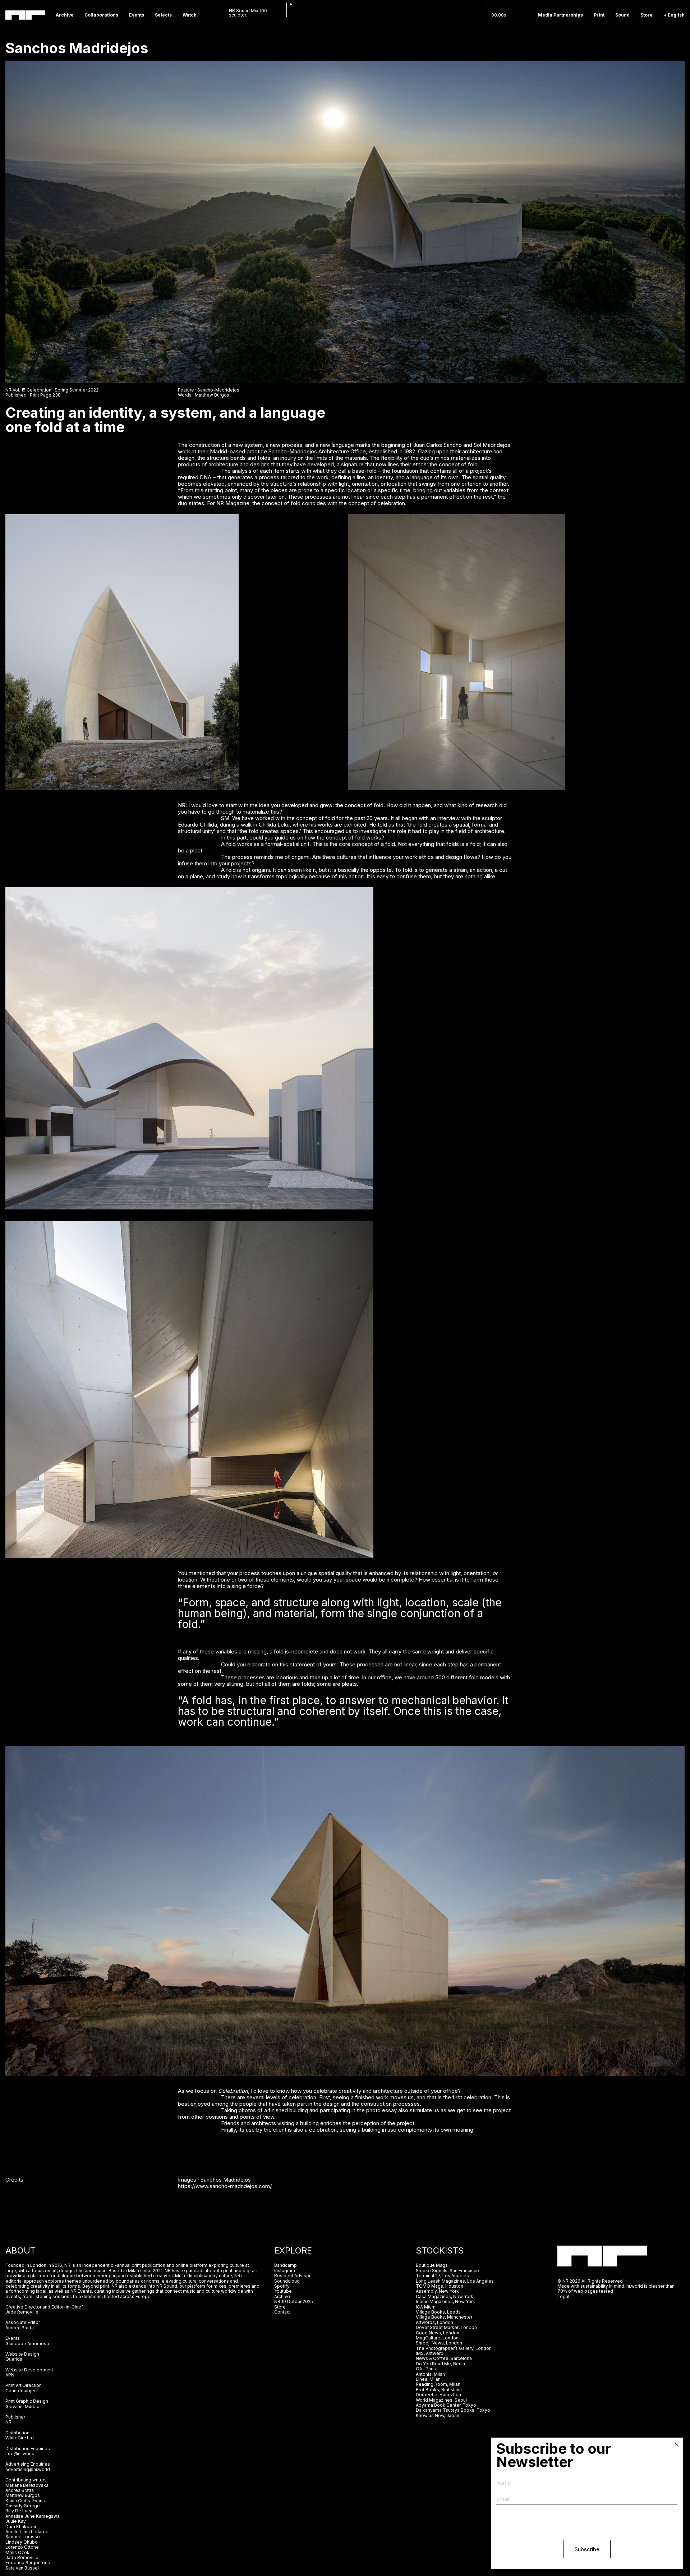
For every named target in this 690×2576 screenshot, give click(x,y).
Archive (65, 15)
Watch (190, 15)
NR (8, 2422)
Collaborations (101, 15)
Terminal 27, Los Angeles (442, 2276)
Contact (282, 2312)
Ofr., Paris (426, 2369)
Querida (14, 2359)
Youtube (283, 2291)
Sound (622, 15)
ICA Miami (427, 2307)
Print (599, 15)
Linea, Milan (428, 2379)
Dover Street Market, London (446, 2327)
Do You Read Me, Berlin (440, 2364)
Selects (163, 15)
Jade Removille (22, 2312)
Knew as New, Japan (438, 2415)
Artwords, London (434, 2322)
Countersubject (22, 2391)
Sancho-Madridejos (218, 390)
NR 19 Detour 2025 (294, 2302)
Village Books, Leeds (438, 2312)
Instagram (285, 2271)
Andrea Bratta (20, 2328)
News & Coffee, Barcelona (444, 2358)
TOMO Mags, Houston (440, 2286)
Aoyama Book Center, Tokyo (446, 2405)
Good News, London (438, 2333)
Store (647, 15)
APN (10, 2375)
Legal (563, 2296)
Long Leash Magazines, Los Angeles (455, 2281)
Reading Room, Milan (438, 2384)
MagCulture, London (437, 2338)
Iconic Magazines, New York (445, 2302)
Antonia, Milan (430, 2374)
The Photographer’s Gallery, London (454, 2348)
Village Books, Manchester (444, 2317)
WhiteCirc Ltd (20, 2438)
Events (137, 15)
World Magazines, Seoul (441, 2400)
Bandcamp (286, 2265)
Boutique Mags (432, 2265)
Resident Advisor (292, 2276)
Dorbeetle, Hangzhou (438, 2395)
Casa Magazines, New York (445, 2296)
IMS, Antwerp (430, 2353)
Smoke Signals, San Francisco (447, 2271)
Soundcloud (287, 2281)
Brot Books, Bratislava (439, 2390)
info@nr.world (20, 2454)
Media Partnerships (560, 15)
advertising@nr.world (28, 2469)
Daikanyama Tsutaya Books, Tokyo (453, 2410)
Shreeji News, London (439, 2343)
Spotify (282, 2286)
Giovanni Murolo (22, 2406)
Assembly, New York (437, 2291)
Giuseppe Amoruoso (27, 2344)
